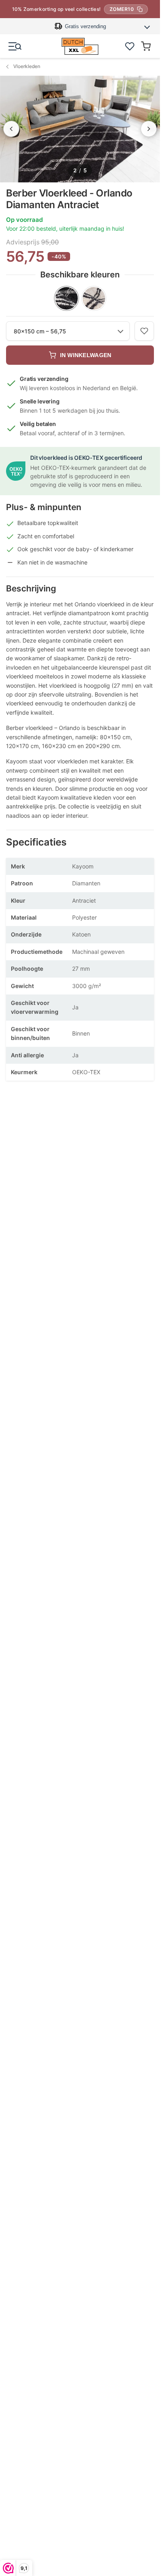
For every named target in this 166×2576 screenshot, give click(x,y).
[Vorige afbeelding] (11, 129)
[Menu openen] (15, 46)
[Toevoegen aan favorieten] (144, 331)
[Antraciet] (66, 298)
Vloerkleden (27, 66)
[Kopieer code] (140, 9)
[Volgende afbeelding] (149, 129)
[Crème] (94, 298)
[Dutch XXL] (80, 46)
